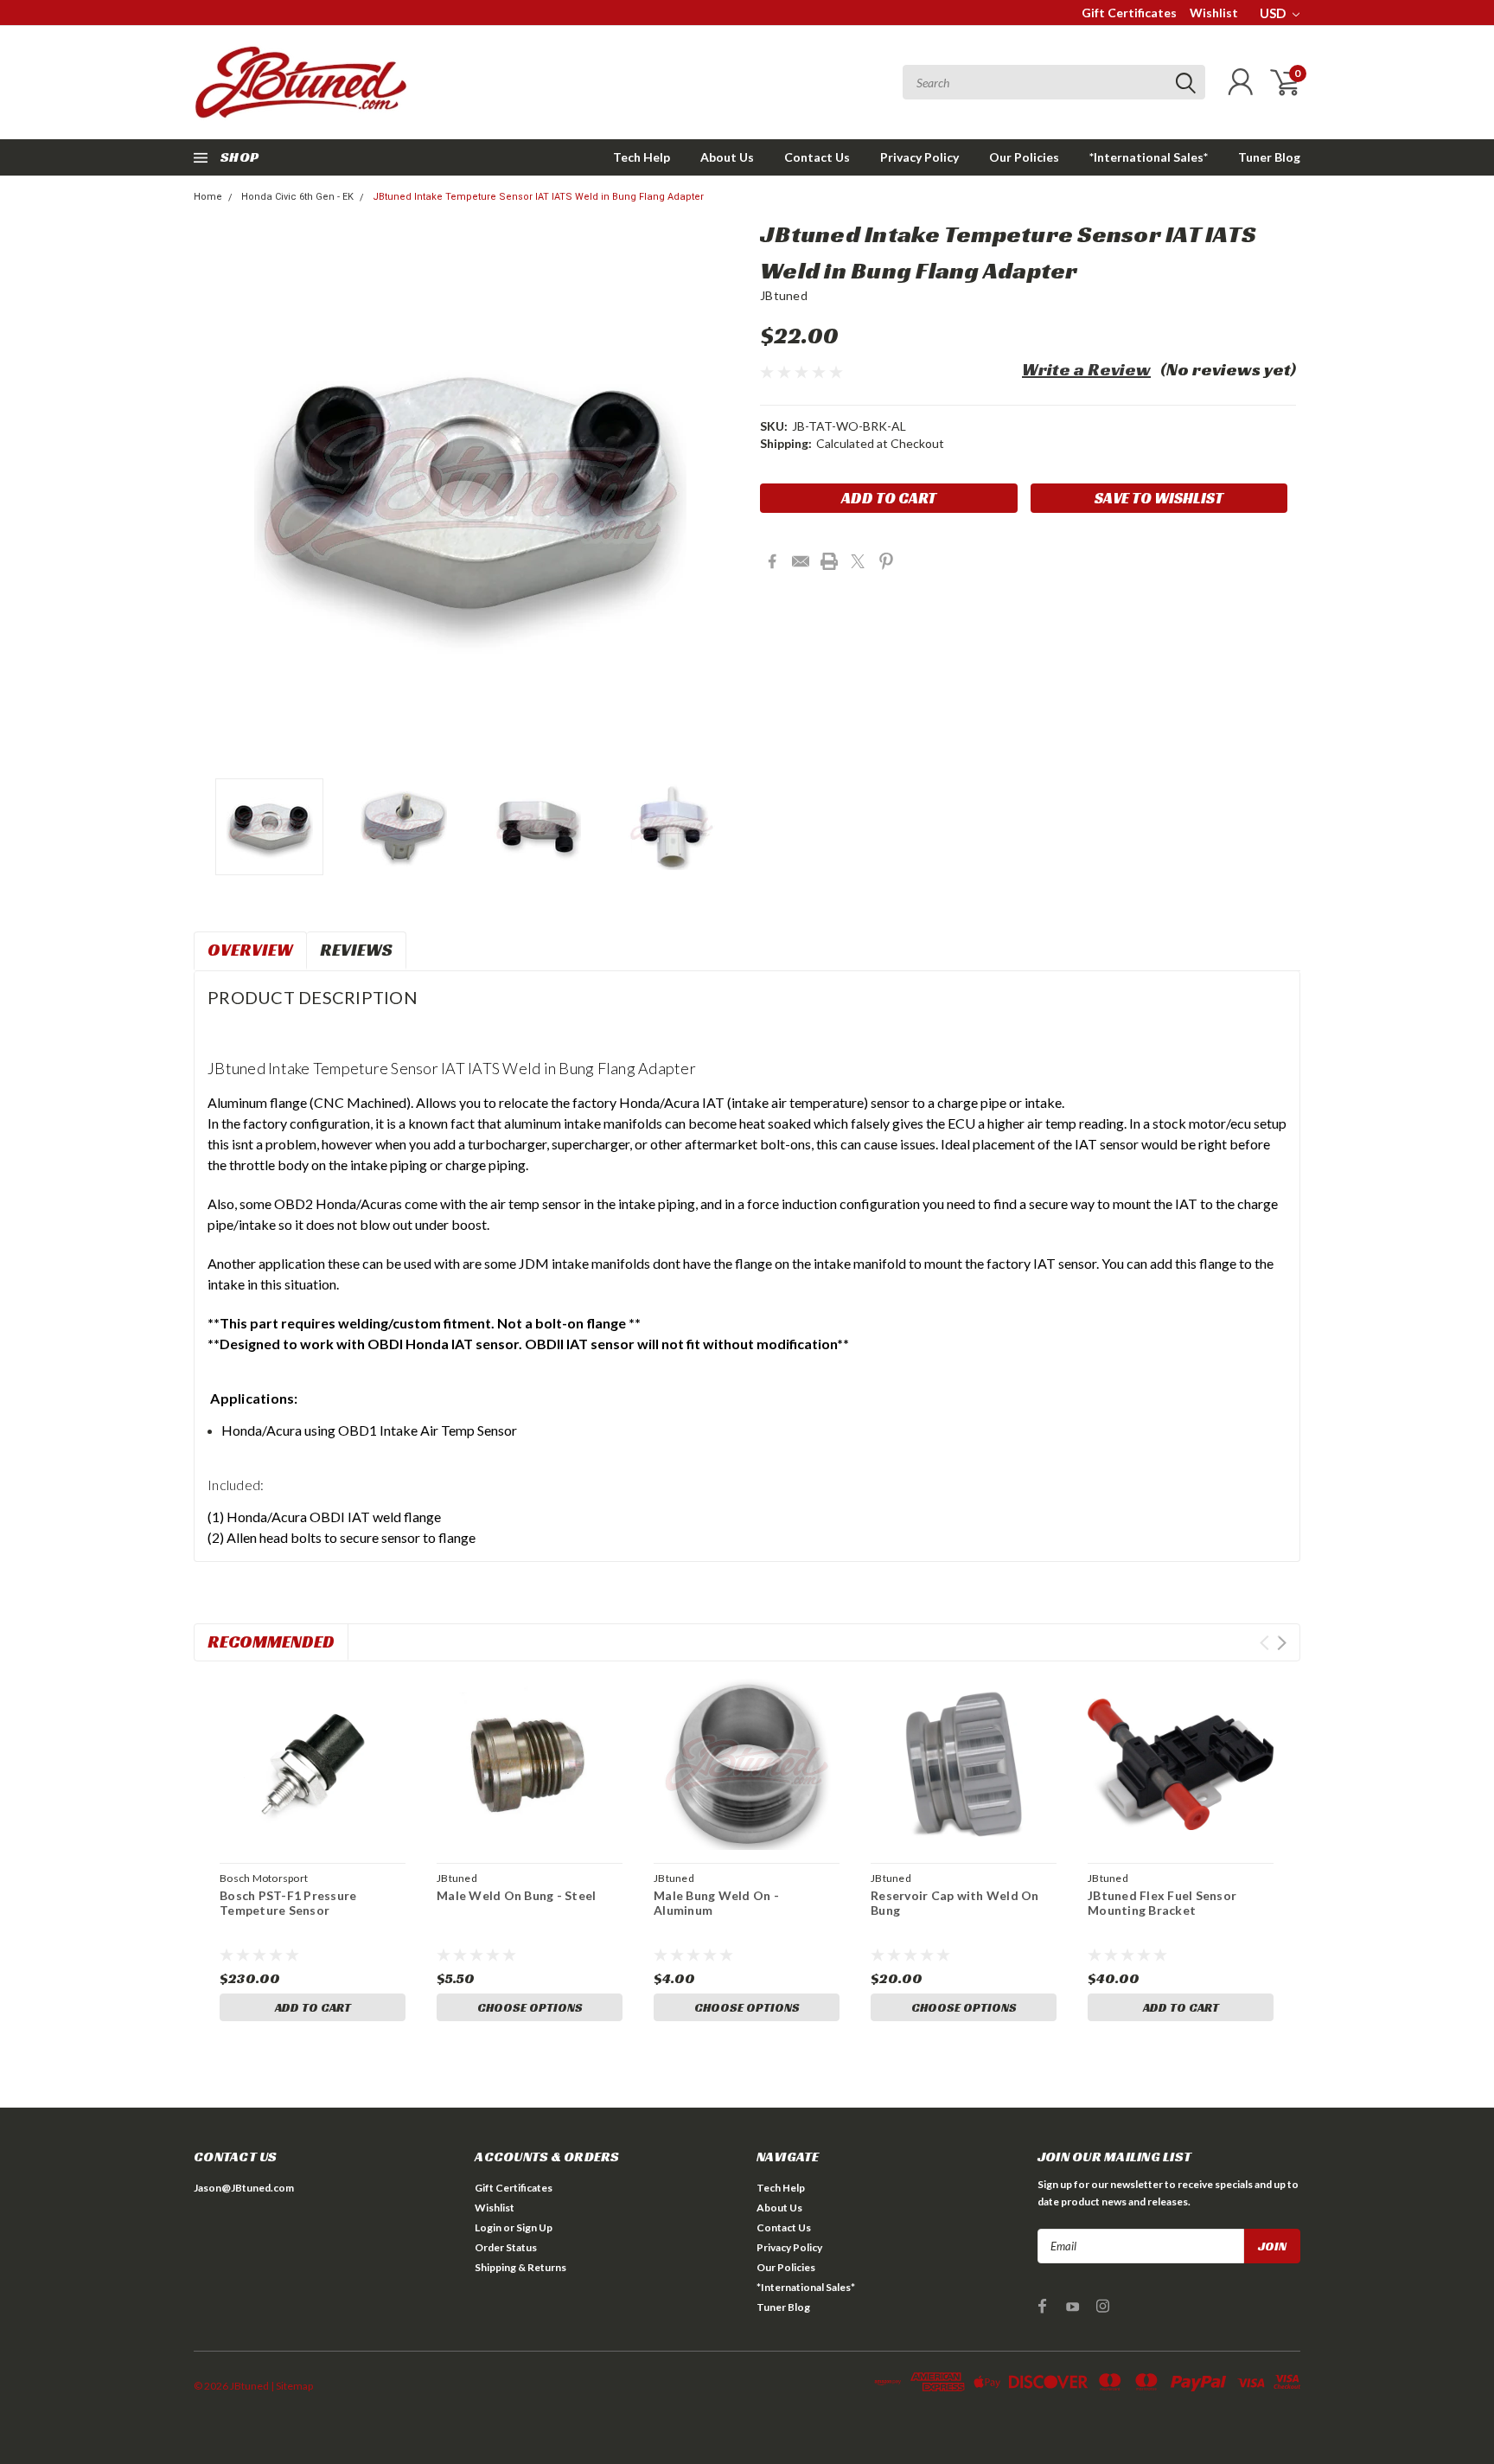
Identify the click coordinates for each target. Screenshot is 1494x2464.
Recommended (271, 1642)
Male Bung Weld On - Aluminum (716, 1903)
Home (208, 197)
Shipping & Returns (520, 2267)
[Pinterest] (886, 561)
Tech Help (642, 157)
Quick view (313, 1765)
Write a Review (1086, 369)
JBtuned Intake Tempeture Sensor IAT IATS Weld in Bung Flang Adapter (538, 197)
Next (725, 493)
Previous (215, 493)
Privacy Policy (919, 157)
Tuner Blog (1269, 157)
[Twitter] (858, 561)
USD (1274, 13)
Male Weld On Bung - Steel (516, 1895)
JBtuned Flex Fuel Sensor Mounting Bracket (1162, 1903)
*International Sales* (1149, 157)
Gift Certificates (1129, 13)
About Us (727, 157)
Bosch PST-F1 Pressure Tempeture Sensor (288, 1903)
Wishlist (1214, 13)
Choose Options (530, 2007)
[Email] (801, 561)
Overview (250, 950)
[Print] (829, 561)
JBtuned (784, 295)
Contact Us (817, 157)
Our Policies (1024, 157)
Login (488, 2227)
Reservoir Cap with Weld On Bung (955, 1903)
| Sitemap (292, 2386)
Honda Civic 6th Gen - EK (297, 197)
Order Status (506, 2247)
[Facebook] (772, 561)
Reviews (356, 950)
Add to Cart (313, 2007)
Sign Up (534, 2227)
